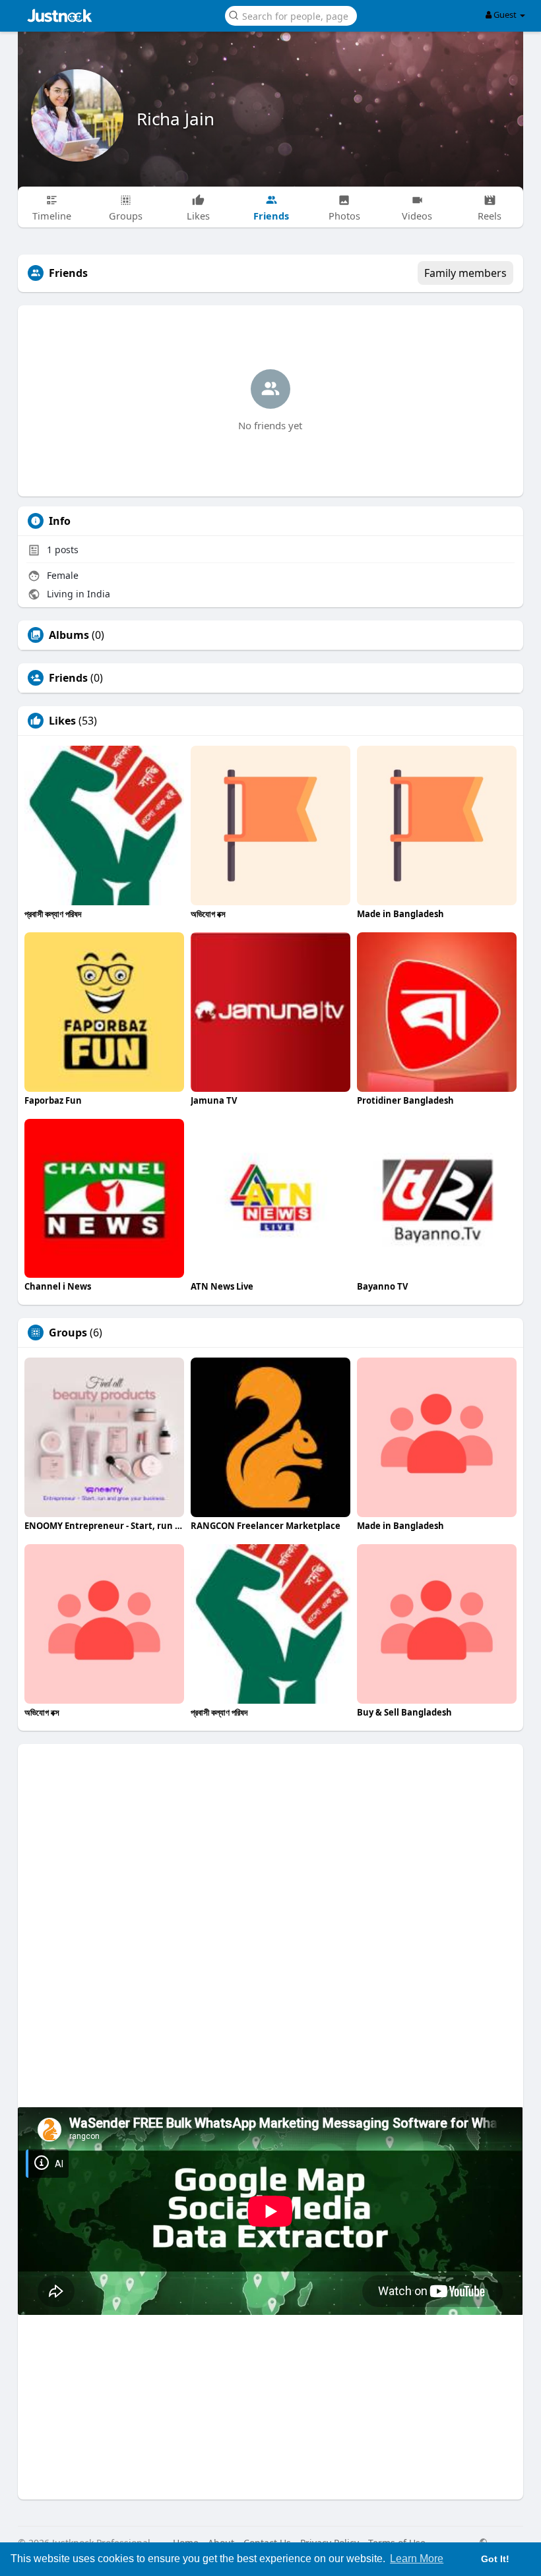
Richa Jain (175, 119)
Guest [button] (505, 15)
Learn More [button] (417, 2559)
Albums (69, 635)
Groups (68, 1333)
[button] (291, 15)
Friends (68, 678)
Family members (465, 273)
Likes (62, 721)
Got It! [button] (495, 2559)
